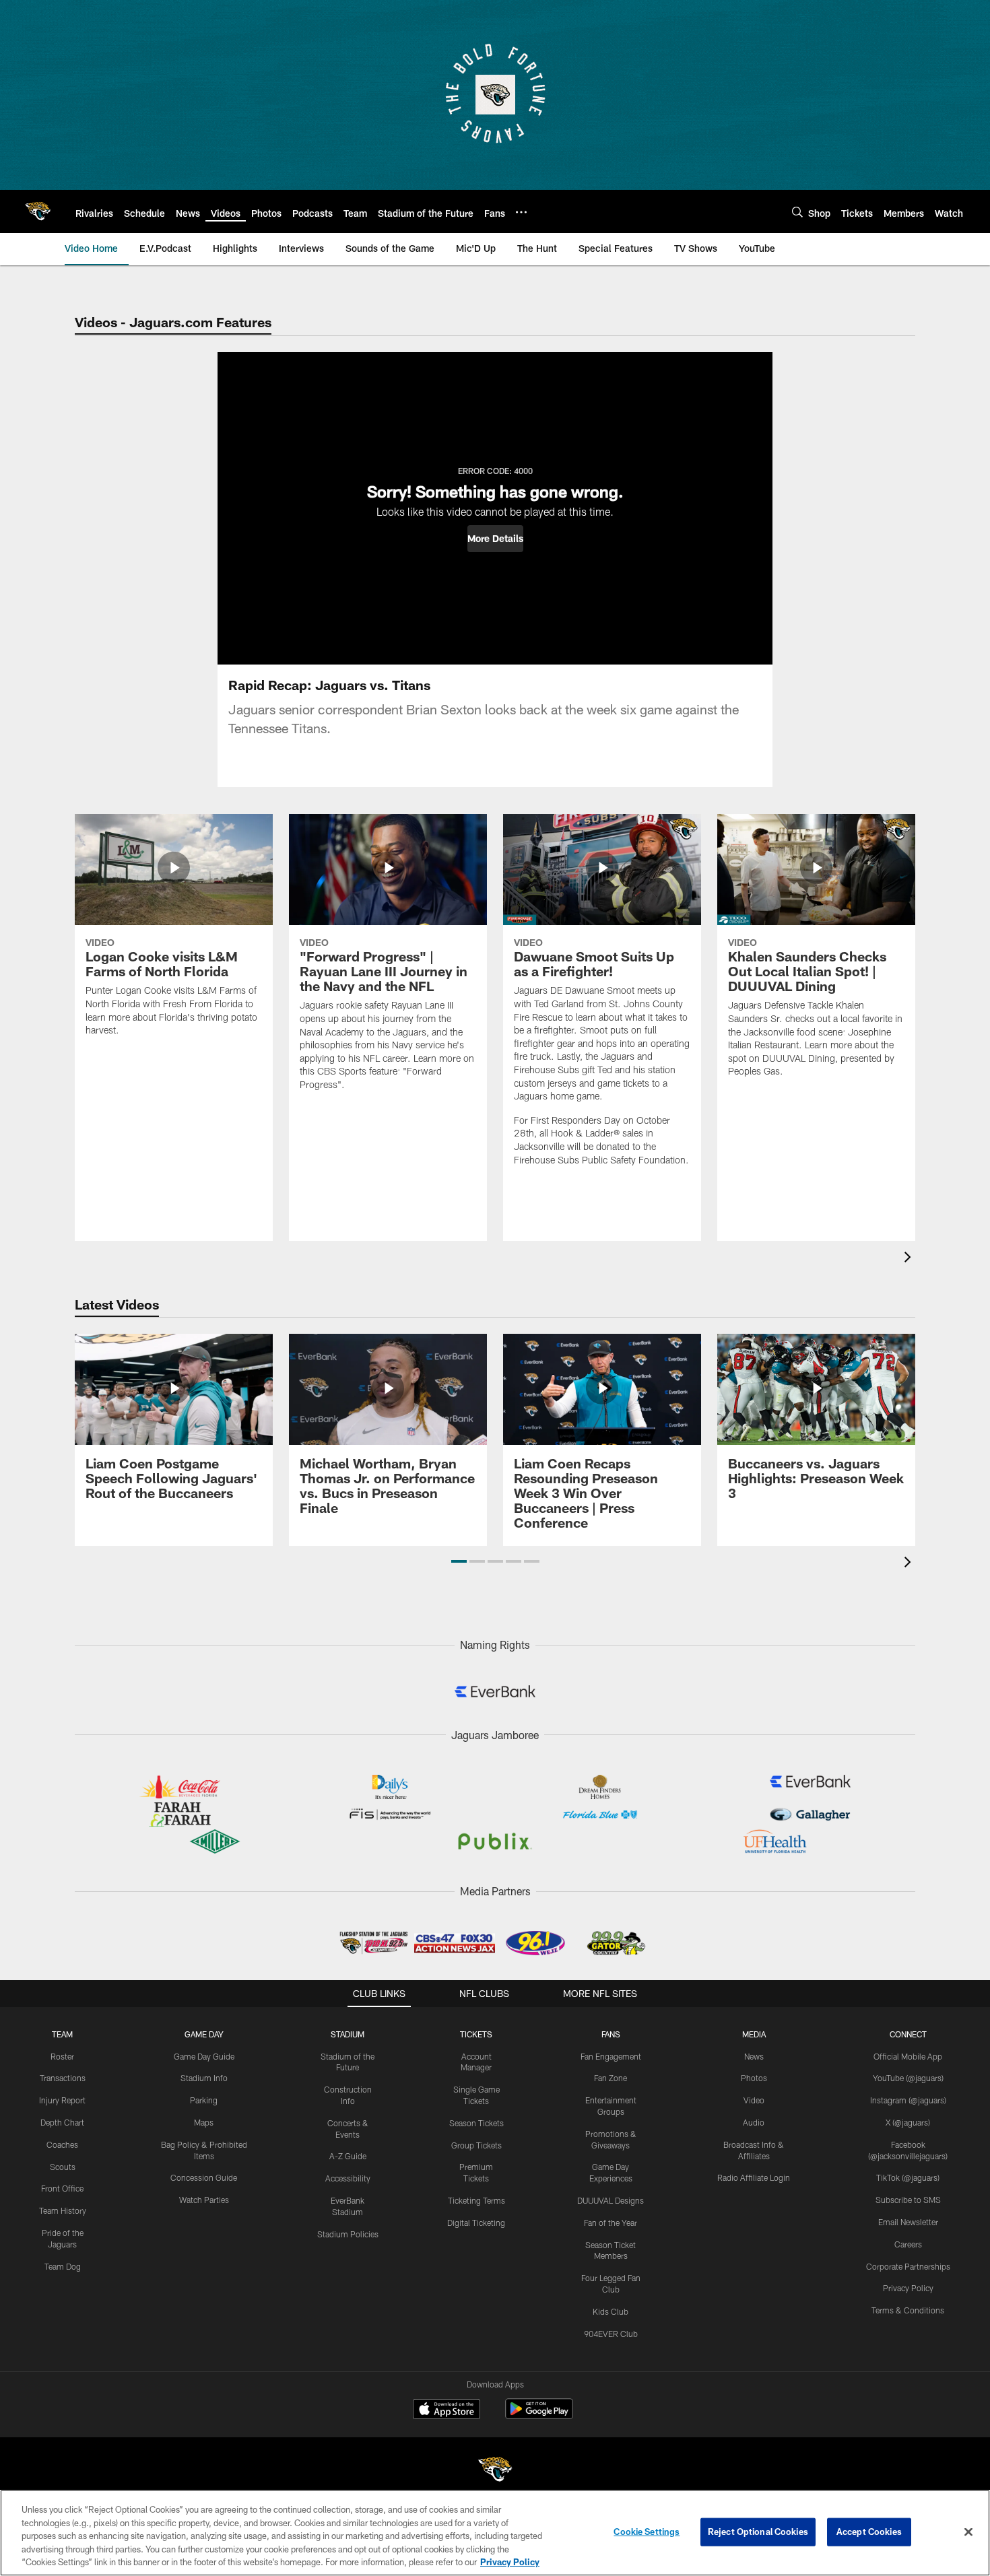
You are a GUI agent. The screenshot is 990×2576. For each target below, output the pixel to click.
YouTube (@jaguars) (908, 2078)
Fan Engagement (611, 2056)
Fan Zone (610, 2078)
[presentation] (910, 1259)
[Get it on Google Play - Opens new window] (539, 2415)
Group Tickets (476, 2145)
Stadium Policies (348, 2234)
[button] (495, 539)
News (754, 2056)
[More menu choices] (521, 212)
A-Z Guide (348, 2156)
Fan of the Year (610, 2223)
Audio (754, 2122)
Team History (63, 2210)
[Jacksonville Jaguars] (495, 2471)
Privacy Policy (908, 2288)
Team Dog (63, 2266)
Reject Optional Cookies (758, 2532)
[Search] (797, 212)
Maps (204, 2122)
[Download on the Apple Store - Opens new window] (447, 2410)
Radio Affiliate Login (754, 2177)
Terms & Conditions (908, 2310)
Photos (754, 2078)
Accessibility (348, 2178)
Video (754, 2100)
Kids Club (610, 2311)
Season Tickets (476, 2123)
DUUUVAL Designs (610, 2200)
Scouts (63, 2167)
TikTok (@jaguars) (908, 2177)
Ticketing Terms (476, 2200)
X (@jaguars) (908, 2122)
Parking (204, 2100)
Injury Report (62, 2100)
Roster (62, 2056)
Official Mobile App (908, 2056)
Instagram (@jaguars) (908, 2100)
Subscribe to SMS (908, 2200)
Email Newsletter (908, 2222)
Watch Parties (204, 2200)
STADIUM (348, 2034)
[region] (495, 2533)
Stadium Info (204, 2078)
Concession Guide (204, 2177)
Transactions (63, 2078)
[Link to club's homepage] (38, 211)
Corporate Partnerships (908, 2266)
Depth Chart (62, 2122)
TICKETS (476, 2034)
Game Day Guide (204, 2056)
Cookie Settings (647, 2532)
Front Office (62, 2188)
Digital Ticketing (476, 2223)
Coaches (62, 2144)
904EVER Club (611, 2334)
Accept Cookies (869, 2532)
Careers (908, 2244)
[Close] (968, 2532)
